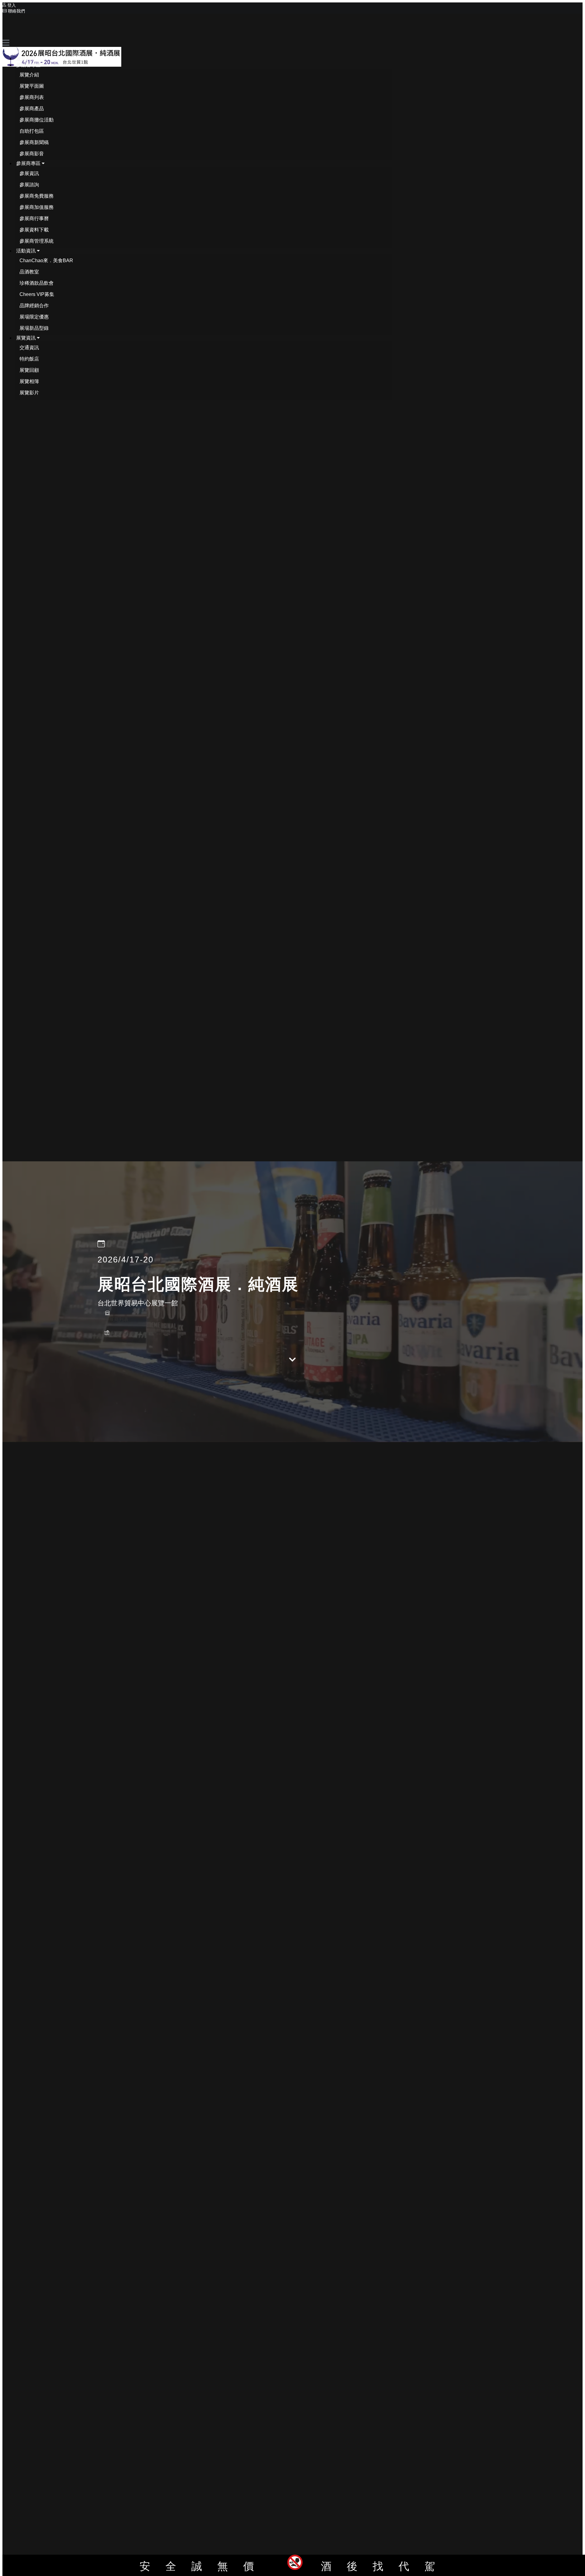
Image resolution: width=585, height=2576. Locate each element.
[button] (30, 65)
